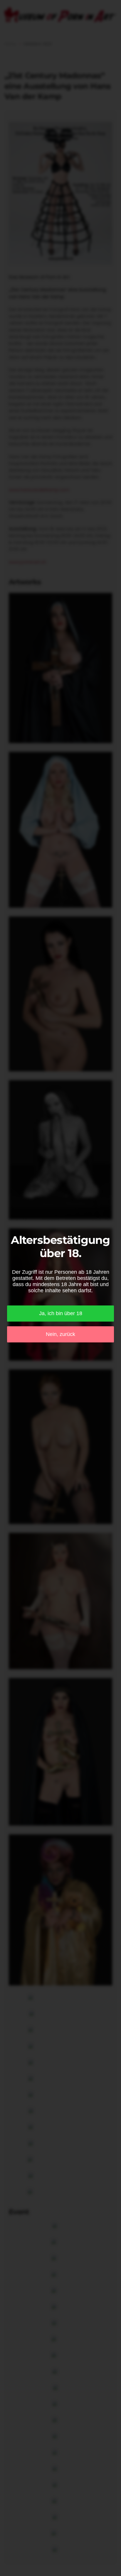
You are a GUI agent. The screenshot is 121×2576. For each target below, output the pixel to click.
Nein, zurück (60, 1334)
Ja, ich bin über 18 (61, 1313)
